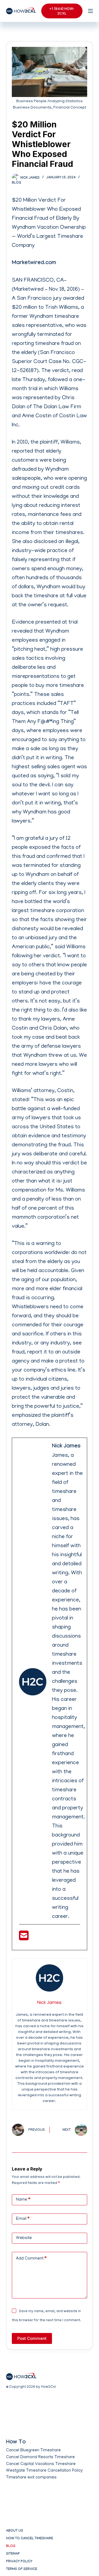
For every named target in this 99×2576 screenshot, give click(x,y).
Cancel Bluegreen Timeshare (33, 2451)
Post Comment (32, 2338)
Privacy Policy (19, 2562)
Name (23, 2200)
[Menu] (90, 11)
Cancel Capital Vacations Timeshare (41, 2464)
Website (24, 2238)
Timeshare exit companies (31, 2478)
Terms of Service (22, 2569)
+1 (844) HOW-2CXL (62, 11)
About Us (15, 2531)
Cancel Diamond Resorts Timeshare (40, 2457)
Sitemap (13, 2554)
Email (23, 2219)
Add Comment (31, 2259)
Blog (16, 183)
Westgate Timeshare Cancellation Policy (44, 2471)
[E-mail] (24, 1938)
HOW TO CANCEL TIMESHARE (30, 2539)
